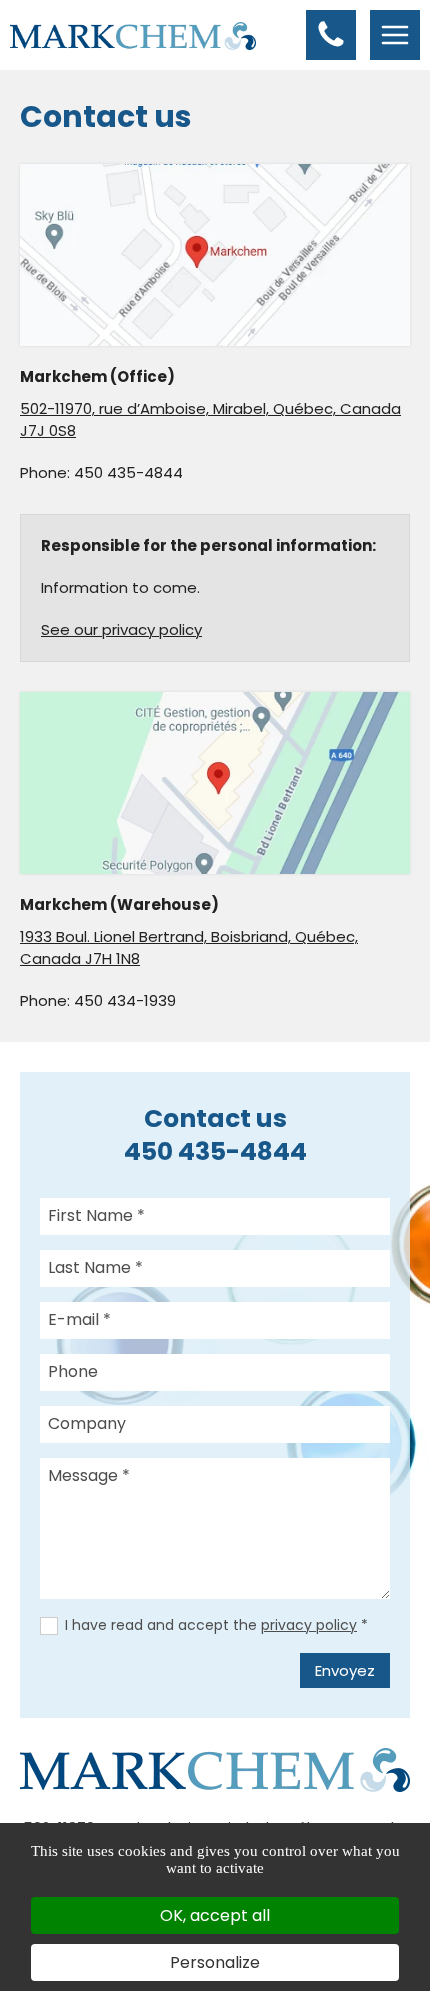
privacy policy (309, 1625)
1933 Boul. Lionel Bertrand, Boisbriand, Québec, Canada (189, 947)
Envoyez (345, 1670)
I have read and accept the (216, 1625)
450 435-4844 (128, 472)
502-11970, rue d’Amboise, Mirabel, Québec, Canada (210, 419)
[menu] (395, 35)
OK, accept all (215, 1915)
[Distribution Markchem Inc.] (133, 34)
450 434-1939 (125, 1000)
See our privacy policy (121, 629)
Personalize (215, 1962)
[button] (331, 35)
